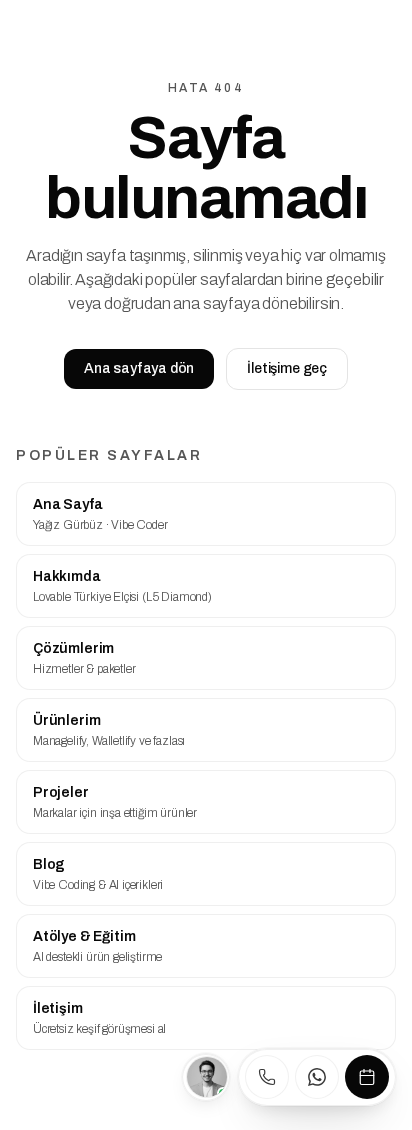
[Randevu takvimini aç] (367, 1077)
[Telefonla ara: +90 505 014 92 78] (267, 1077)
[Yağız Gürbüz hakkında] (206, 1077)
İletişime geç (287, 368)
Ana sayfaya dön (139, 368)
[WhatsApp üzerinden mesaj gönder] (317, 1077)
